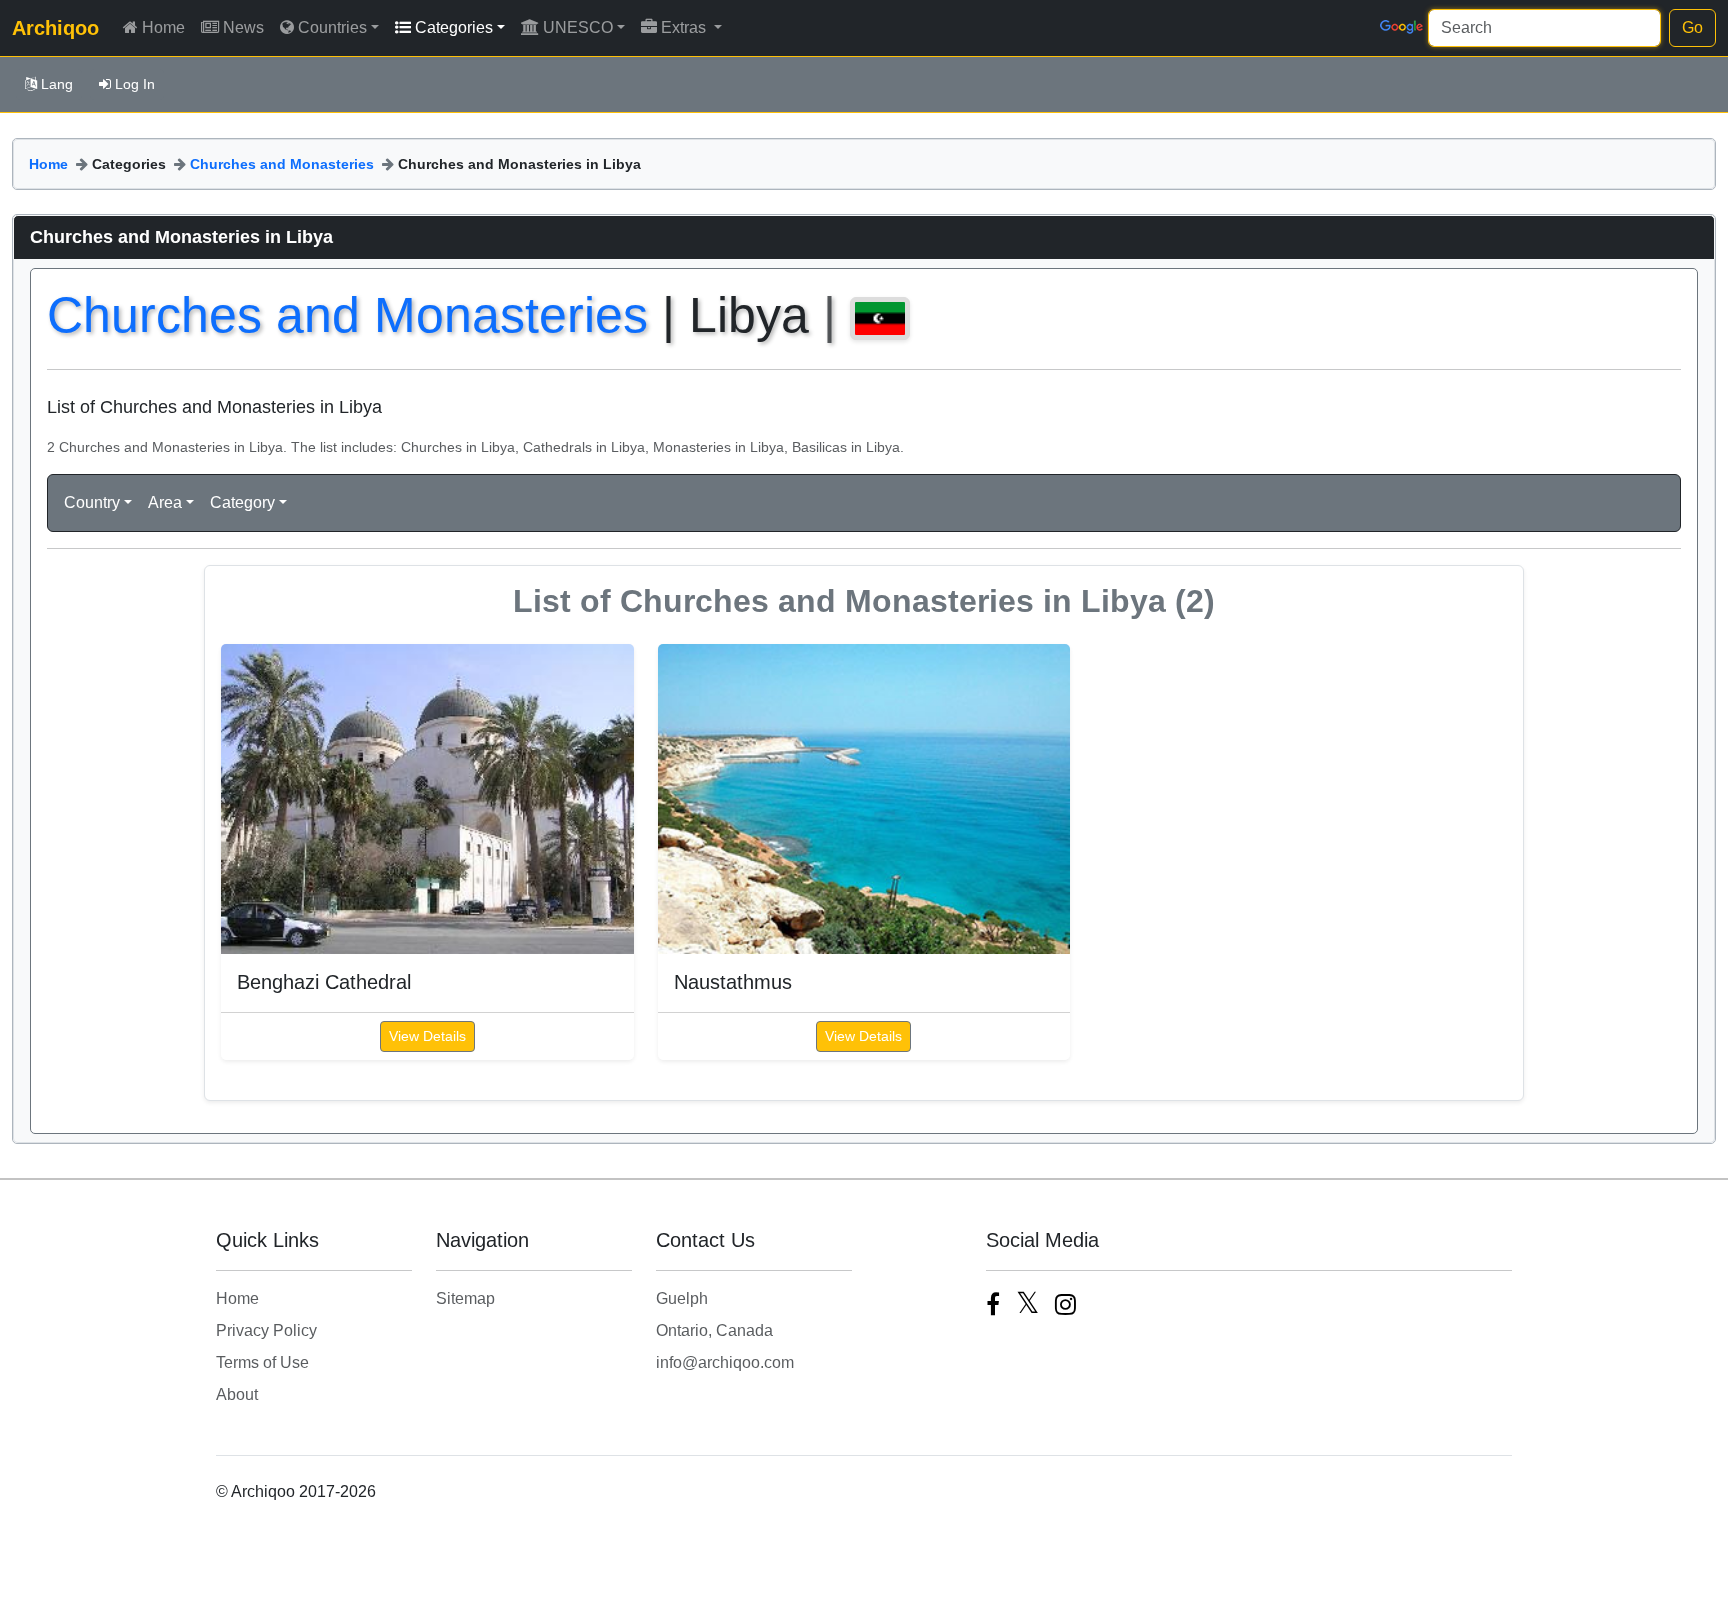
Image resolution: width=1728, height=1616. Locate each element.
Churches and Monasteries (282, 164)
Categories (454, 27)
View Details (427, 1036)
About (237, 1394)
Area (165, 502)
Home (163, 27)
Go (1692, 27)
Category (242, 502)
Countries (332, 27)
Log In (135, 84)
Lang (57, 84)
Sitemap (465, 1298)
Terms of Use (262, 1362)
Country (92, 502)
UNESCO (578, 27)
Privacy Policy (266, 1330)
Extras (685, 27)
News (243, 27)
